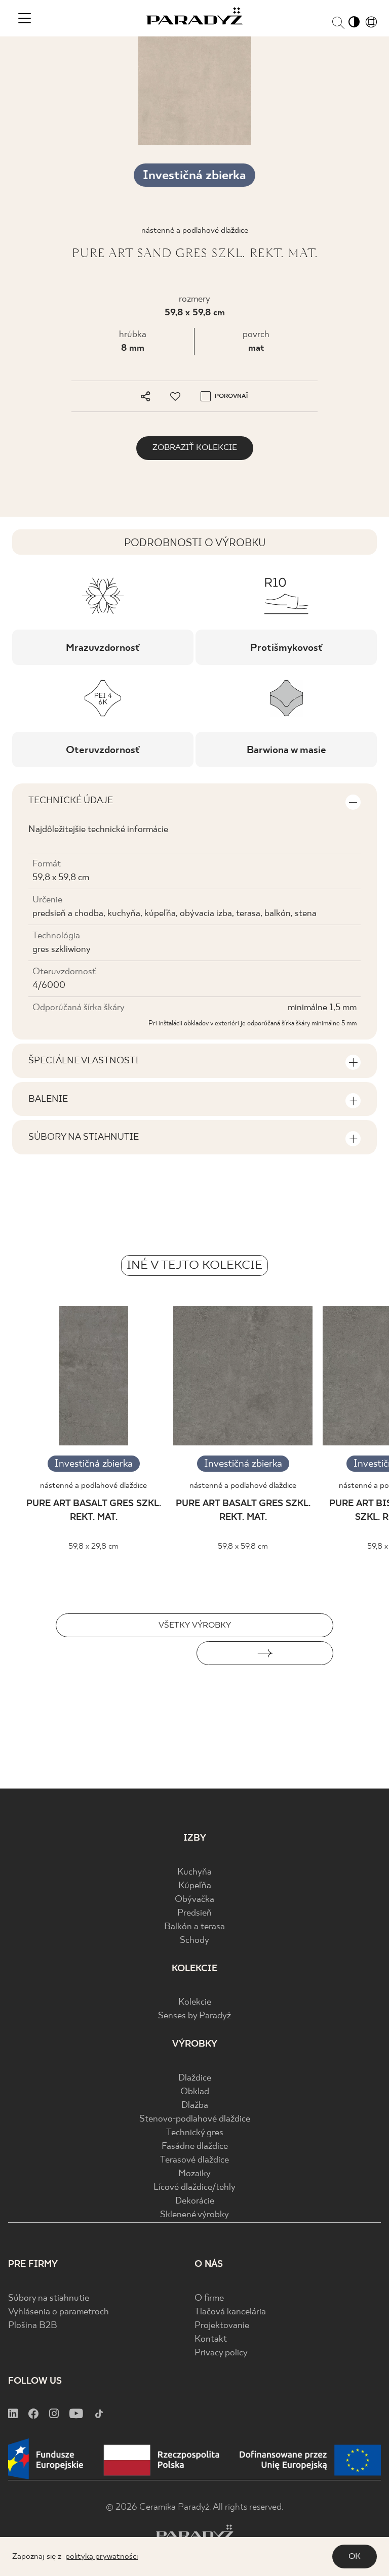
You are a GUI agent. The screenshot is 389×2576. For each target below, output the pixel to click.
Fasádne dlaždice (195, 2147)
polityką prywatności (102, 2557)
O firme (209, 2298)
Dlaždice (195, 2078)
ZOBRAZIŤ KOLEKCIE (195, 448)
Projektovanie (222, 2326)
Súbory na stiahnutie (49, 2298)
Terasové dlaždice (194, 2160)
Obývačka (194, 1900)
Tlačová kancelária (230, 2312)
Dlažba (195, 2106)
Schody (194, 1941)
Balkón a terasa (194, 1927)
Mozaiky (194, 2174)
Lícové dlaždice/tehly (194, 2188)
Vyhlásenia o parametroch (59, 2312)
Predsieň (194, 1913)
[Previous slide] (124, 1653)
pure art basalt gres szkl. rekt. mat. (94, 1511)
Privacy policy (221, 2353)
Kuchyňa (194, 1872)
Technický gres (195, 2133)
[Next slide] (265, 1653)
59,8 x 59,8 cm (195, 313)
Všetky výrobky (195, 1625)
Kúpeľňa (195, 1886)
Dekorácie (195, 2201)
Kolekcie (195, 2002)
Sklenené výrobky (194, 2215)
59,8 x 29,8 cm (93, 1546)
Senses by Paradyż (194, 2016)
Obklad (195, 2092)
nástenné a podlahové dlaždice (93, 1486)
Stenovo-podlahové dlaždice (195, 2119)
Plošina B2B (33, 2326)
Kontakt (211, 2339)
